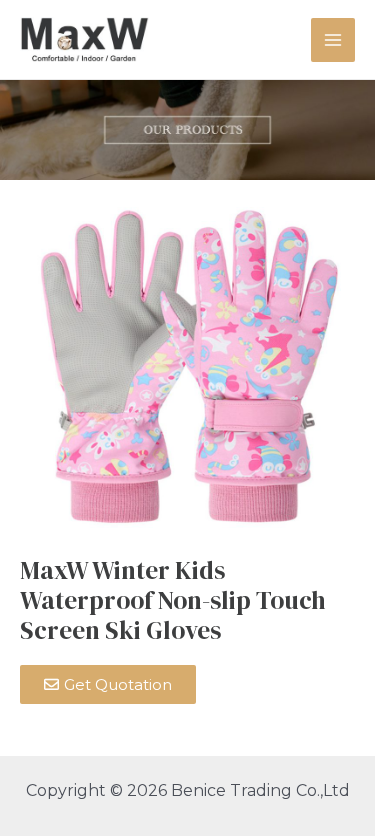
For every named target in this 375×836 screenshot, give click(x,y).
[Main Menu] (333, 40)
